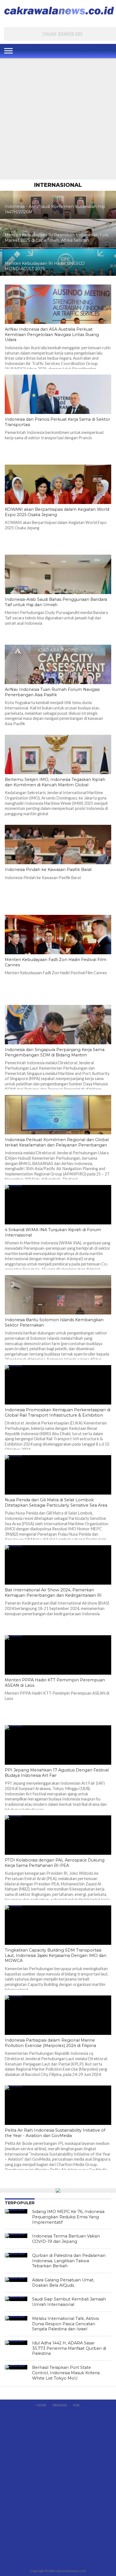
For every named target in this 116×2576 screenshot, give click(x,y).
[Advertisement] (58, 119)
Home (41, 2405)
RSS (76, 2405)
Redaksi (60, 2405)
